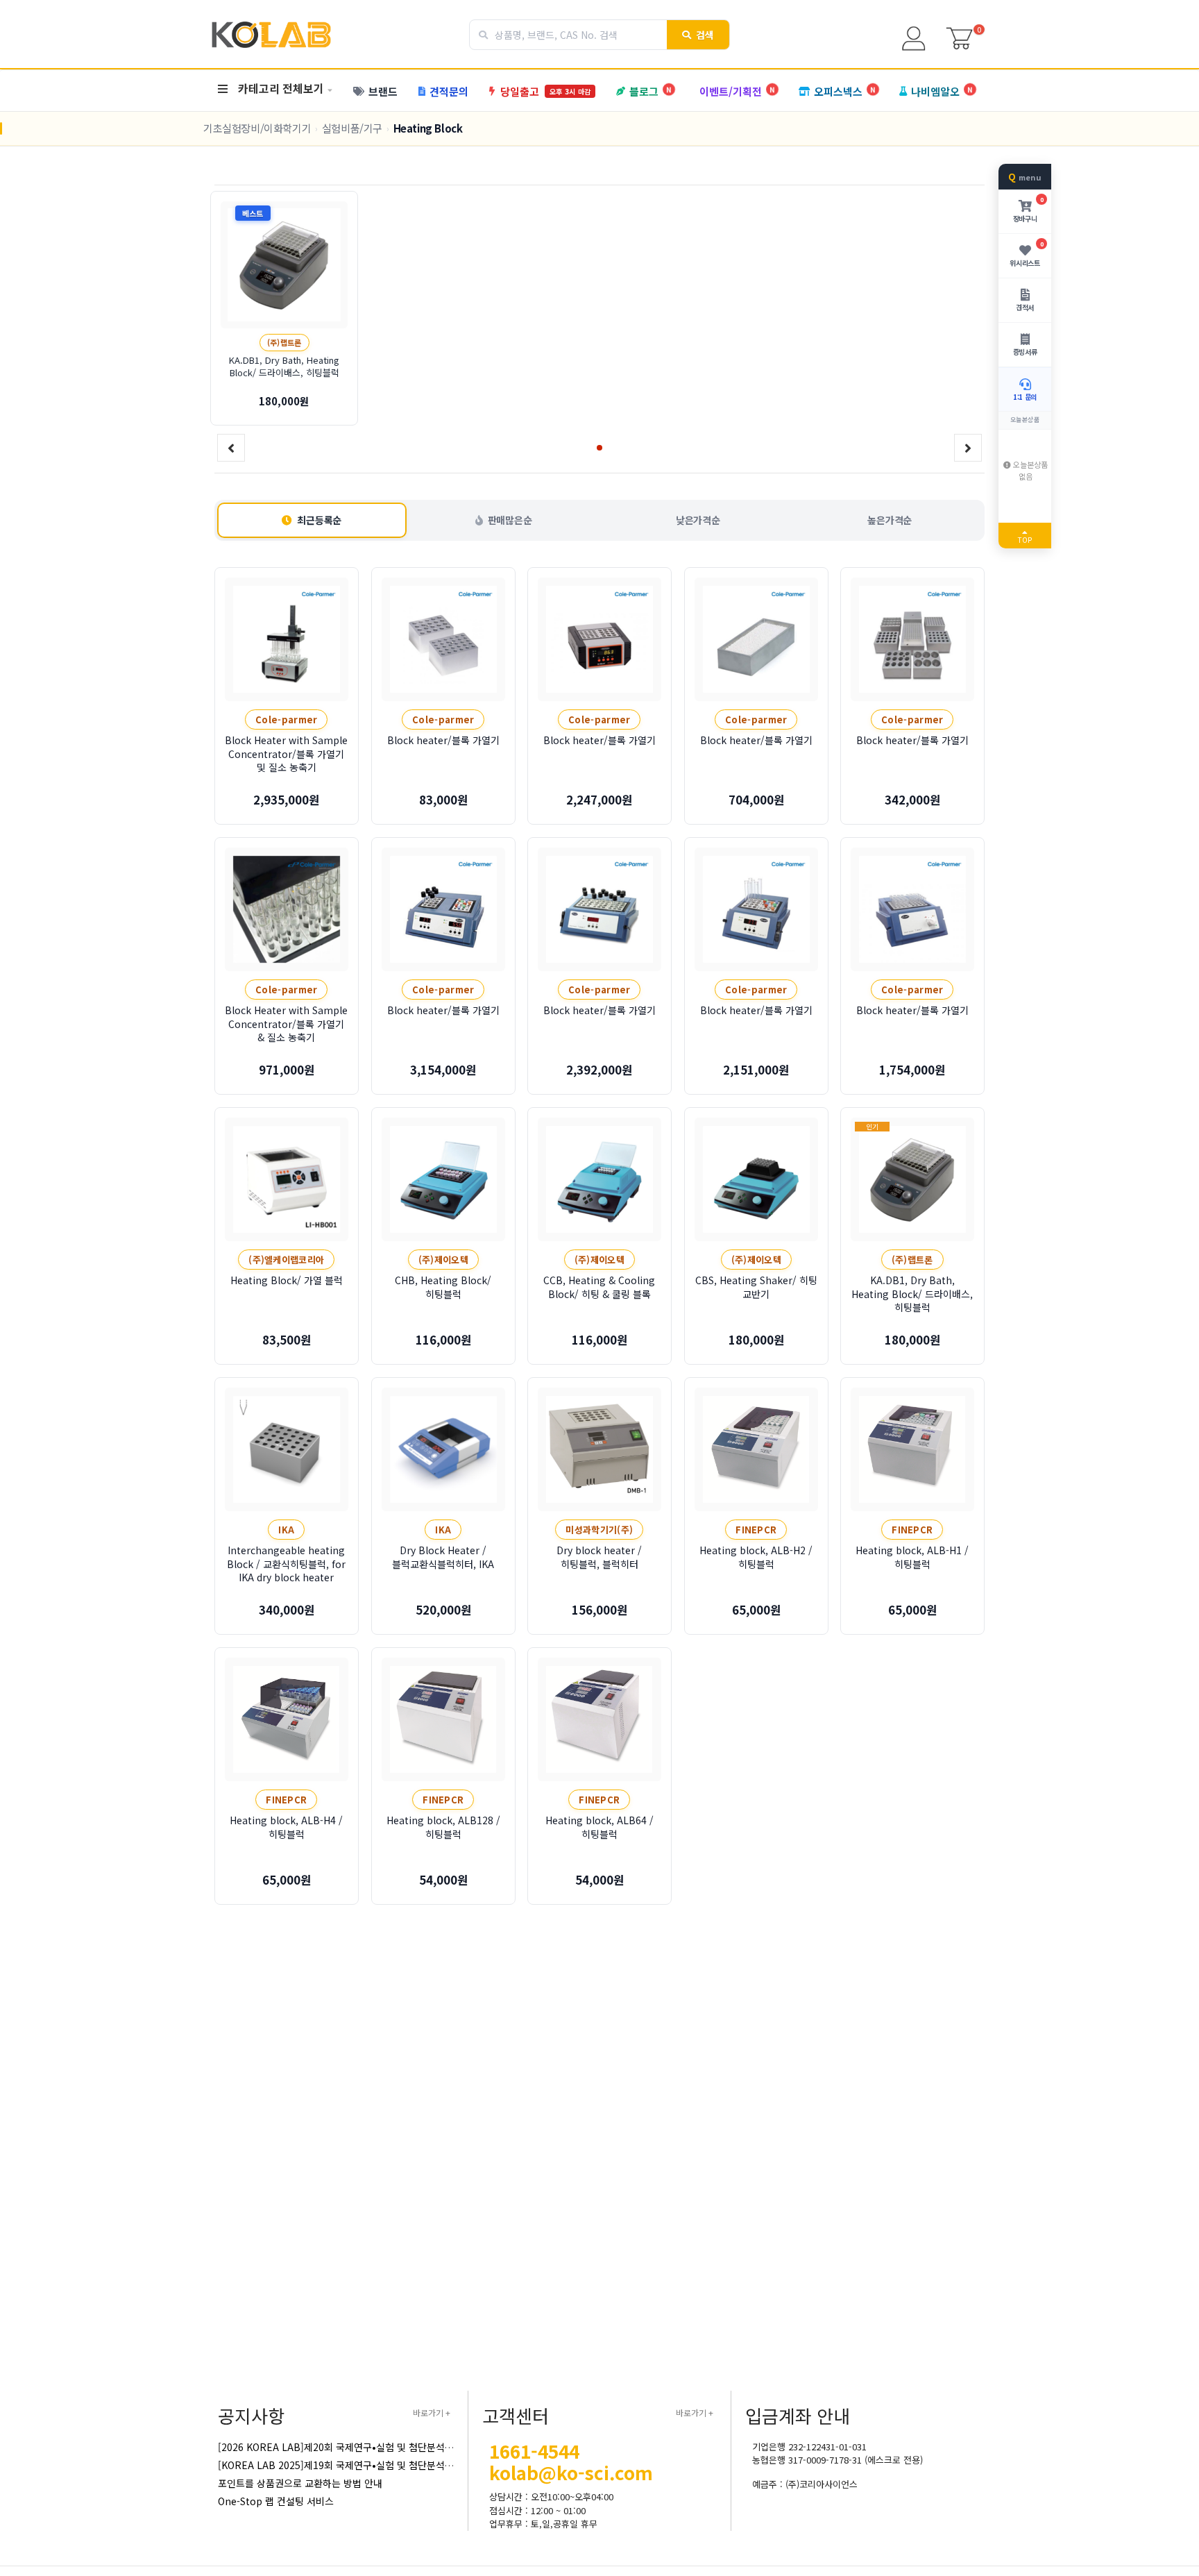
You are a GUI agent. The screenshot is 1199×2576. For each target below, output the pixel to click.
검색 (705, 35)
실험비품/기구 (352, 128)
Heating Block (428, 128)
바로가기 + (432, 2413)
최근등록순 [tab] (319, 520)
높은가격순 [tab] (890, 520)
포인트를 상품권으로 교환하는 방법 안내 (300, 2483)
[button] (599, 448)
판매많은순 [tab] (510, 520)
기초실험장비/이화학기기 (257, 128)
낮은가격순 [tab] (698, 520)
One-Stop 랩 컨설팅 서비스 (276, 2501)
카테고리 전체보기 (281, 88)
